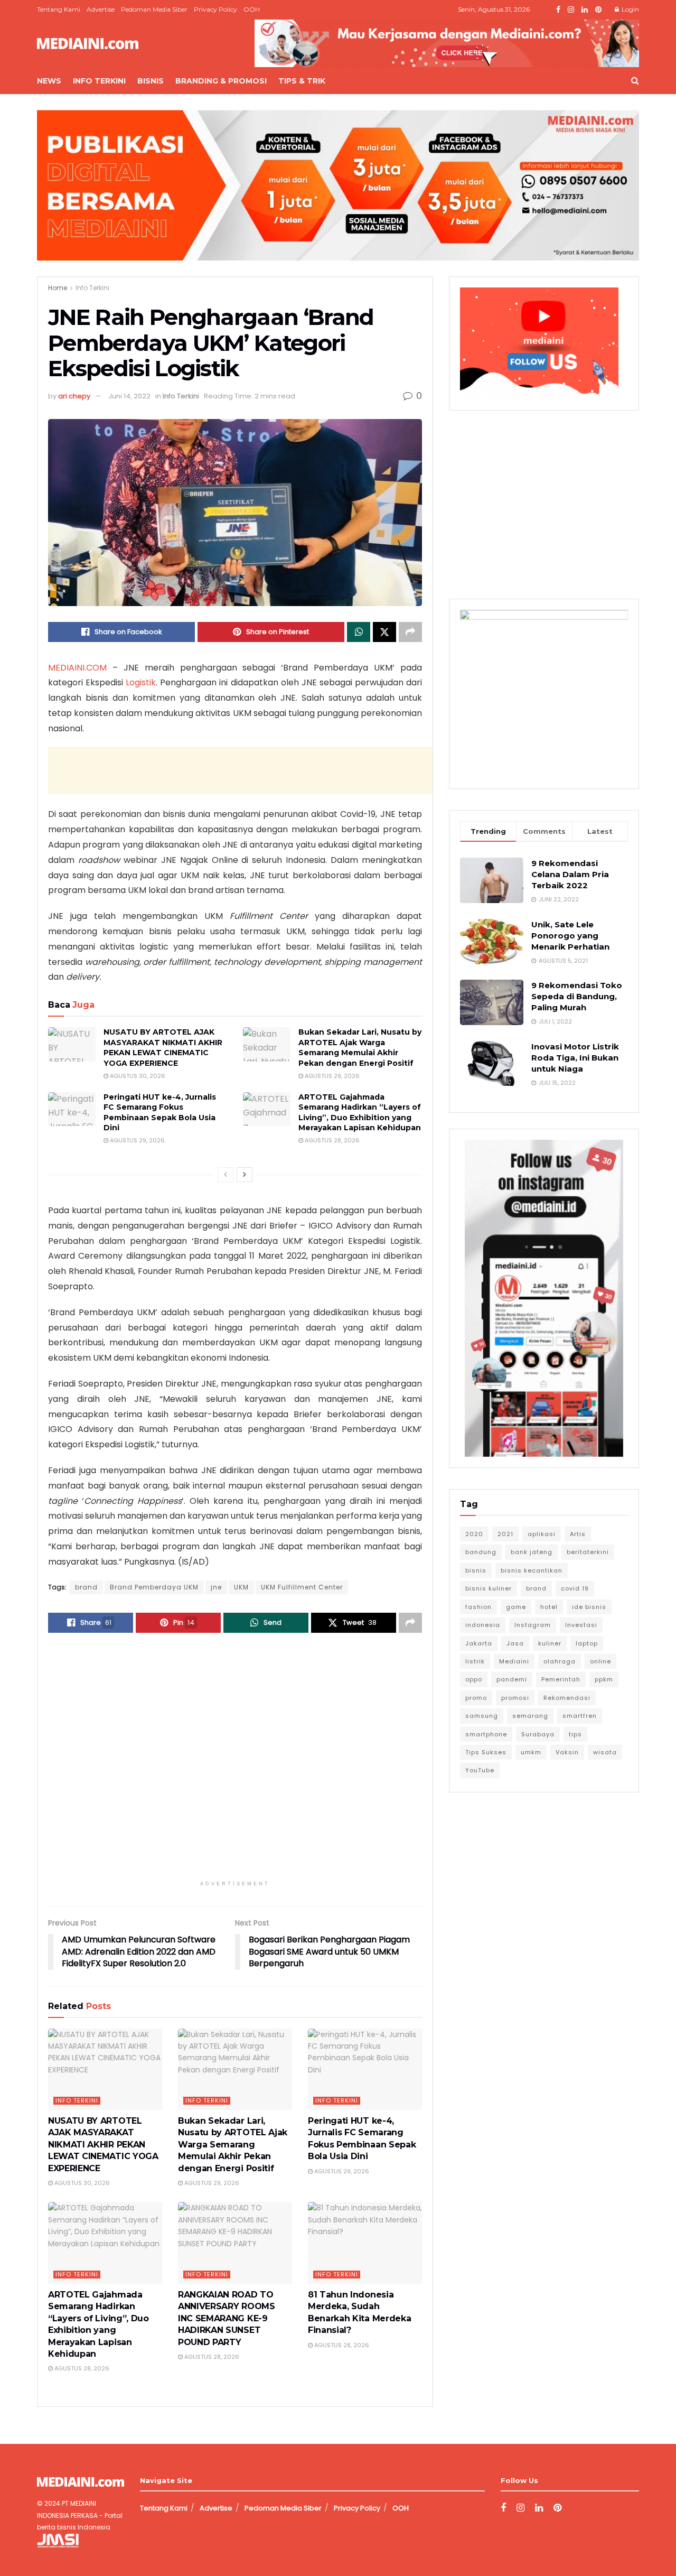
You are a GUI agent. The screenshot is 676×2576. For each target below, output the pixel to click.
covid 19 (575, 1588)
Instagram (533, 1625)
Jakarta (479, 1643)
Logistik (141, 682)
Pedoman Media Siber (154, 9)
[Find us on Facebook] (558, 10)
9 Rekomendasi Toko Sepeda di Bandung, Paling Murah (577, 996)
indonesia (483, 1625)
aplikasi (542, 1534)
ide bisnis (589, 1607)
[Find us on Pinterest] (598, 10)
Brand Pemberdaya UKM (154, 1587)
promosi (515, 1698)
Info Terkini (99, 81)
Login (630, 9)
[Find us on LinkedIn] (585, 10)
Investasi (581, 1625)
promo (476, 1698)
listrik (475, 1661)
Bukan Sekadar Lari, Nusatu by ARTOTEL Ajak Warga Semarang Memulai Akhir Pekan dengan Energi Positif (360, 1048)
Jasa (515, 1643)
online (600, 1661)
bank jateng (532, 1552)
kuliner (550, 1643)
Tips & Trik (302, 81)
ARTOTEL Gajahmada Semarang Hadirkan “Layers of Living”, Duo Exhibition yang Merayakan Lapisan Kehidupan (360, 1113)
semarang (530, 1716)
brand (86, 1587)
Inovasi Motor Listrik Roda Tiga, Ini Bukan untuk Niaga (575, 1058)
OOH (252, 9)
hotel (549, 1607)
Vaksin (567, 1752)
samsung (482, 1716)
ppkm (604, 1679)
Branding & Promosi (221, 81)
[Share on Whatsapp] (359, 632)
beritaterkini (588, 1552)
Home (58, 288)
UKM (241, 1587)
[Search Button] (635, 81)
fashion (478, 1607)
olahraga (560, 1661)
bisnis (476, 1570)
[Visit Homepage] (88, 44)
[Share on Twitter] (384, 632)
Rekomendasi (567, 1698)
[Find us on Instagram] (571, 10)
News (49, 81)
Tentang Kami (59, 9)
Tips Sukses (486, 1752)
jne (216, 1587)
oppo (474, 1679)
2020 (474, 1534)
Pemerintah (561, 1679)
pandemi (512, 1679)
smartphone (486, 1734)
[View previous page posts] (226, 1175)
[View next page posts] (245, 1175)
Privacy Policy (215, 9)
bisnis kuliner (489, 1588)
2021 (505, 1534)
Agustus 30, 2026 (137, 1076)
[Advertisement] (240, 770)
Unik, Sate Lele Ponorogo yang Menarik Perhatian (570, 936)
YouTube (480, 1770)
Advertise (101, 9)
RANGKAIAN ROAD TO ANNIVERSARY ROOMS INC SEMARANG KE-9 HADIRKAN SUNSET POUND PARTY (227, 2318)
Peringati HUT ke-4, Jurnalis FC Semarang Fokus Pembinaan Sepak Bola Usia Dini (160, 1113)
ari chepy (74, 396)
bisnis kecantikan (532, 1570)
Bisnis (151, 81)
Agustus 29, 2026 (331, 1076)
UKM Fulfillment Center (302, 1587)
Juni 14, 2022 (129, 396)
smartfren (580, 1716)
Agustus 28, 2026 (331, 1140)
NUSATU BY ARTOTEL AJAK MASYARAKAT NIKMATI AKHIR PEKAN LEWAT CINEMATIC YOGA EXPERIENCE (163, 1048)
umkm (531, 1752)
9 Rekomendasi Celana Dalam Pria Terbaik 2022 (570, 874)
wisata (605, 1752)
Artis (578, 1534)
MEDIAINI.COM (77, 668)
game (516, 1607)
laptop (587, 1643)
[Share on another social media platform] (410, 632)
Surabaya (538, 1734)
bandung (481, 1552)
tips (575, 1734)
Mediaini (514, 1661)
